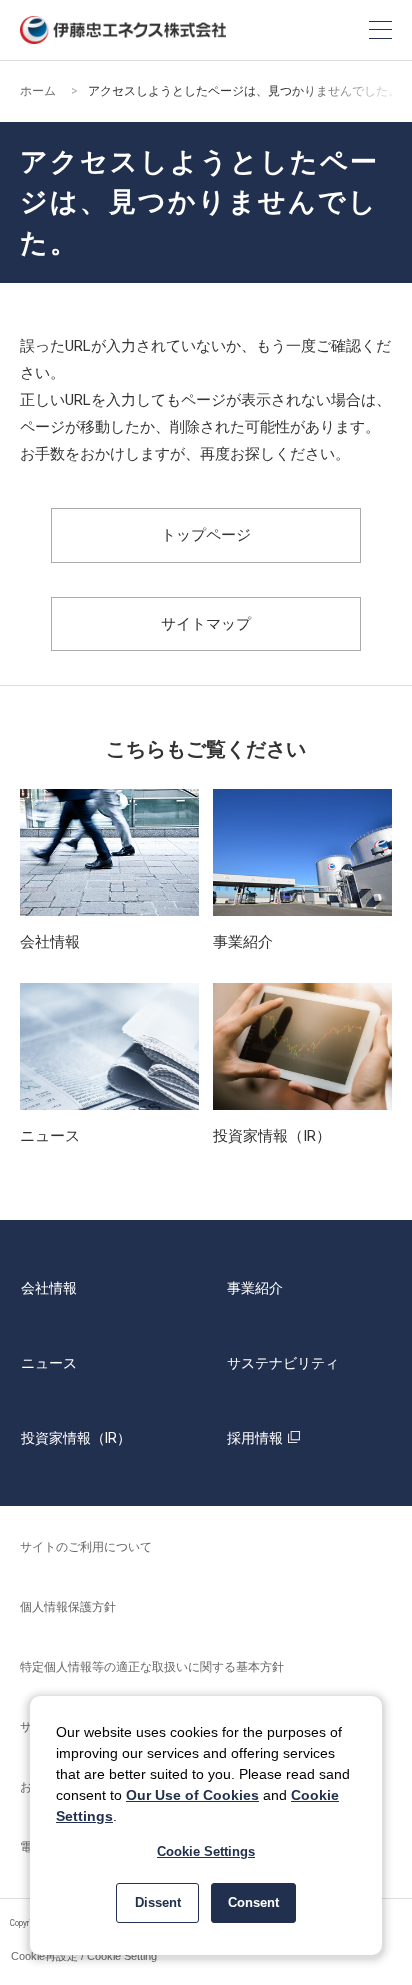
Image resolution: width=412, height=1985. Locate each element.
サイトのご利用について (86, 1547)
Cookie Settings (206, 1851)
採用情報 (255, 1438)
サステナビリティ (283, 1363)
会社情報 (49, 1288)
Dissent (158, 1902)
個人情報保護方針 (68, 1607)
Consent (253, 1902)
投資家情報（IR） (76, 1438)
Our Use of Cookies (192, 1795)
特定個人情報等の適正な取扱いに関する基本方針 (152, 1667)
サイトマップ (206, 624)
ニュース (49, 1363)
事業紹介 (255, 1288)
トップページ (206, 535)
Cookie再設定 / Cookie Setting (84, 1956)
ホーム (38, 91)
